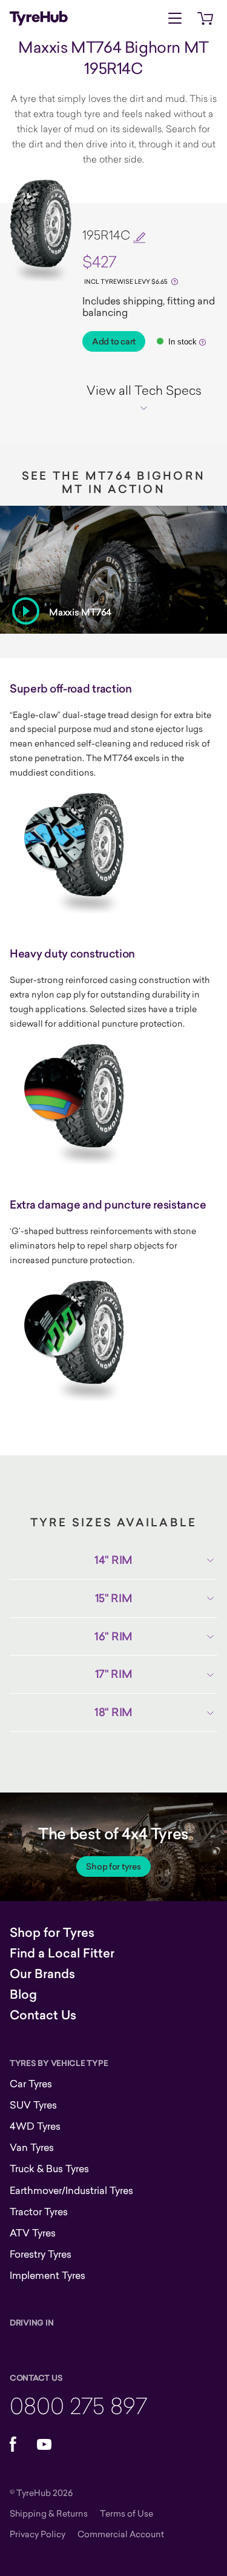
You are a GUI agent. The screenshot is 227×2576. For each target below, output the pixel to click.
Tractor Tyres (39, 2212)
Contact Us (43, 2015)
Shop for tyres (113, 1867)
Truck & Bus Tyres (49, 2168)
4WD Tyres (35, 2126)
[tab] (144, 398)
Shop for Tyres (52, 1933)
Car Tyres (31, 2084)
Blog (23, 1994)
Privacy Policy (38, 2534)
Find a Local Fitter (62, 1953)
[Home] (39, 18)
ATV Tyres (33, 2233)
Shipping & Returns (49, 2513)
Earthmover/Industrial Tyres (71, 2190)
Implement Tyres (48, 2275)
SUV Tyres (33, 2105)
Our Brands (42, 1974)
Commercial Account (121, 2534)
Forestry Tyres (41, 2254)
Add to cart (114, 341)
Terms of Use (127, 2513)
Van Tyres (32, 2147)
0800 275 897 (78, 2405)
